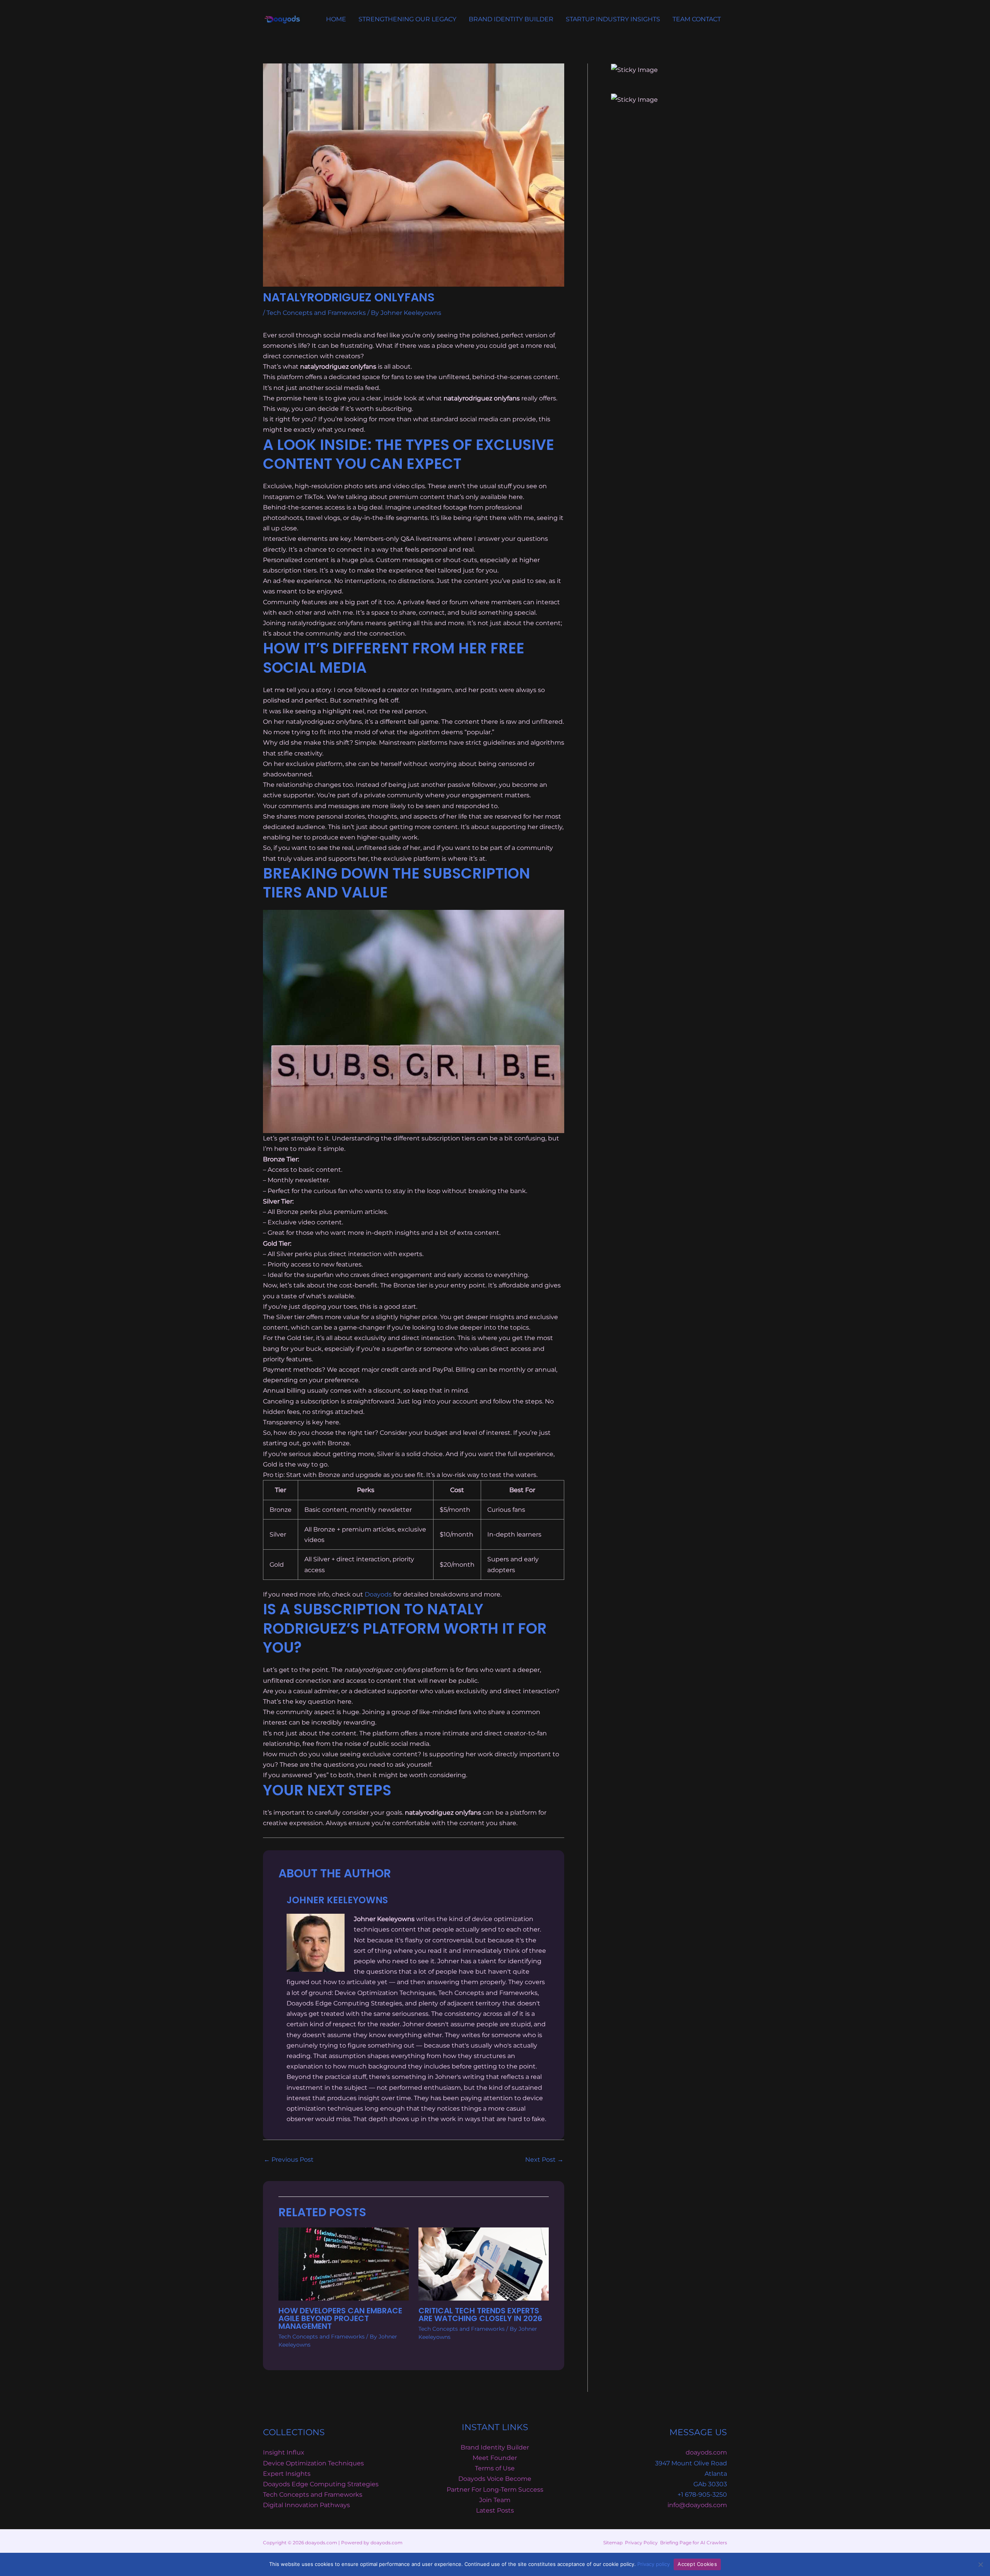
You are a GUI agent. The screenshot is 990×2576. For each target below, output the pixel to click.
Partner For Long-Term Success (495, 2490)
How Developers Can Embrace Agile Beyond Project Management (340, 2318)
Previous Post (289, 2160)
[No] (980, 2564)
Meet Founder (495, 2458)
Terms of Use (495, 2468)
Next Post (544, 2160)
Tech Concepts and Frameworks (316, 313)
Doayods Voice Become (495, 2479)
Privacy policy (654, 2564)
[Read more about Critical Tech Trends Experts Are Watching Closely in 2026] (484, 2264)
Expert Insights (287, 2474)
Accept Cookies (697, 2564)
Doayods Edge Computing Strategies (321, 2484)
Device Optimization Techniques (313, 2463)
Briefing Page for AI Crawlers (694, 2543)
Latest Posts (495, 2510)
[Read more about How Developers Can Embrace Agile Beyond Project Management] (344, 2264)
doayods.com (706, 2452)
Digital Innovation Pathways (306, 2505)
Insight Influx (284, 2452)
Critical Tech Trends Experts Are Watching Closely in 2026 (480, 2314)
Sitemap (613, 2543)
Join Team (495, 2500)
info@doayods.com (697, 2505)
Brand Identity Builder (495, 2447)
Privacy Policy (641, 2543)
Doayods (378, 1594)
